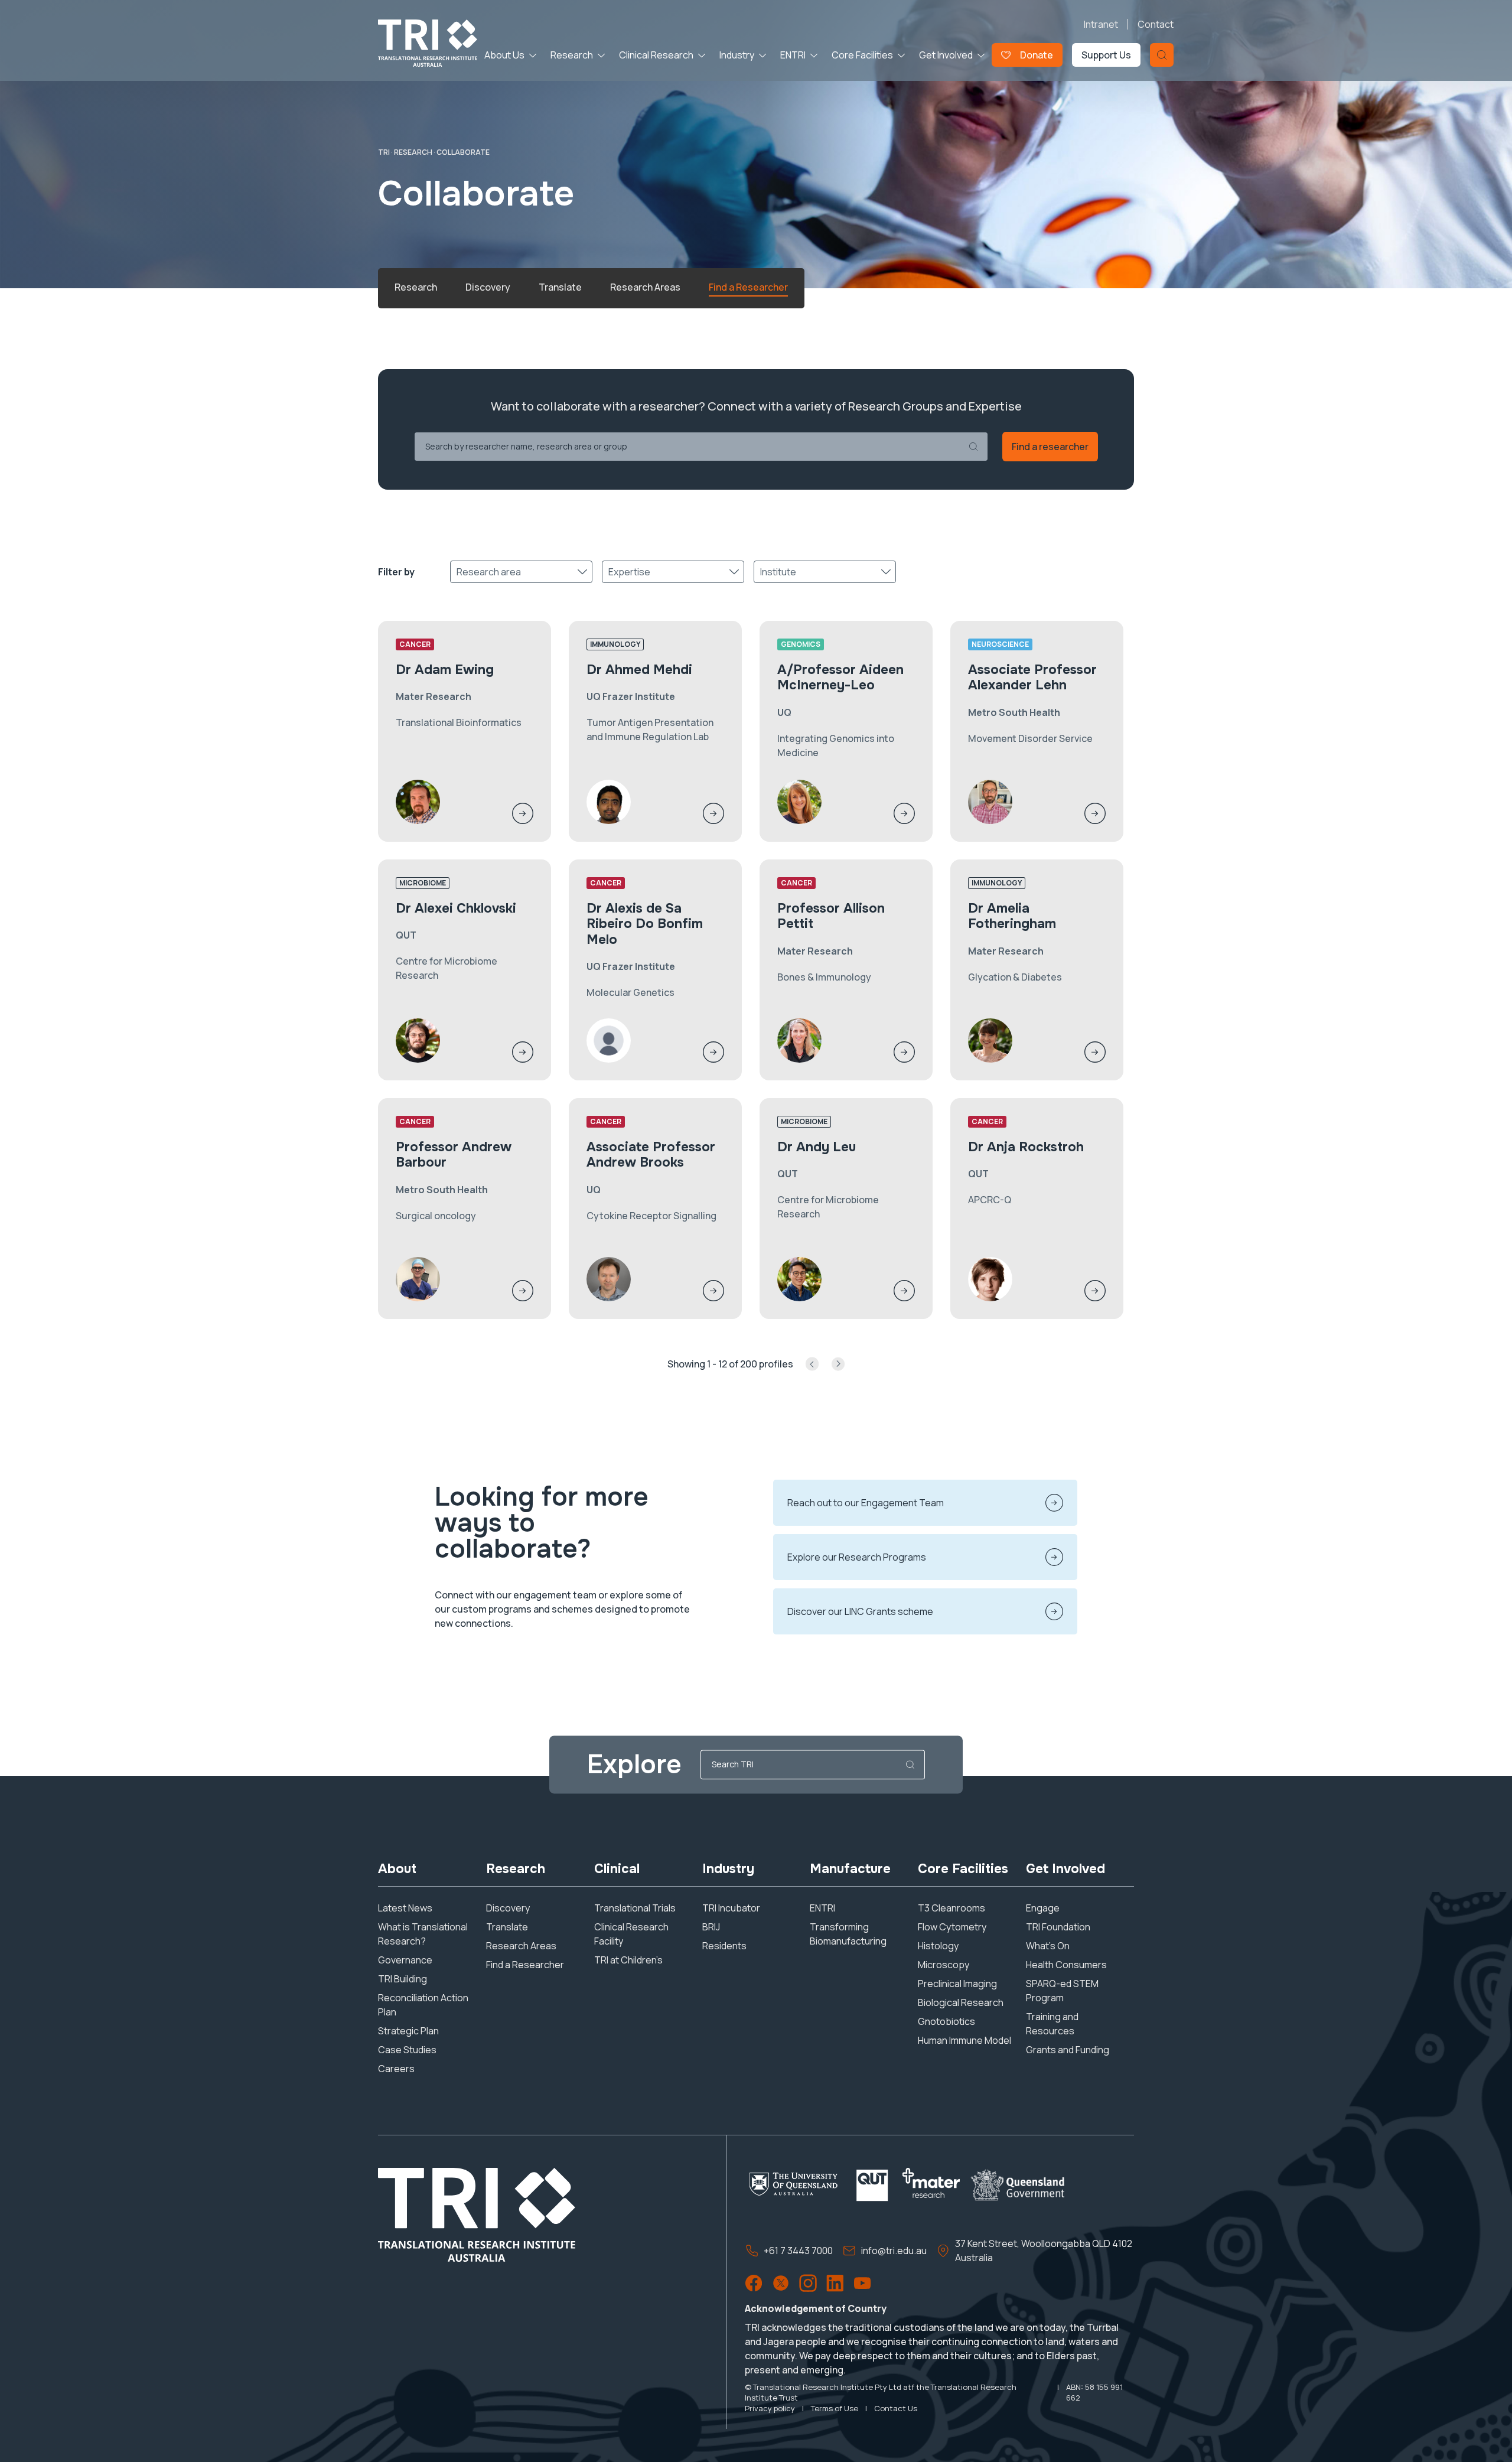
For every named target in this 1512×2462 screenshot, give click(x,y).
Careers (396, 2069)
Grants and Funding (1068, 2050)
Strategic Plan (408, 2031)
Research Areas (521, 1946)
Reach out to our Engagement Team (866, 1503)
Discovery (508, 1908)
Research (572, 55)
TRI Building (403, 1979)
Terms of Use (835, 2408)
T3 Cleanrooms (951, 1908)
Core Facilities (862, 55)
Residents (724, 1946)
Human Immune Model (964, 2040)
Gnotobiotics (946, 2021)
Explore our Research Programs (857, 1557)
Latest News (405, 1908)
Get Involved (946, 55)
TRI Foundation (1058, 1927)
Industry (737, 55)
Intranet (1101, 24)
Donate (1037, 55)
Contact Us (896, 2408)
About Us (504, 55)
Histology (938, 1946)
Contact (1156, 24)
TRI (384, 152)
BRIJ (711, 1927)
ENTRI (793, 55)
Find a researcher (1050, 447)
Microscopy (944, 1965)
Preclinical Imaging (957, 1984)
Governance (405, 1960)
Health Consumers (1066, 1965)
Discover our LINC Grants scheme (860, 1611)
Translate (507, 1927)
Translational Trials (635, 1908)
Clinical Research (656, 55)
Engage (1043, 1908)
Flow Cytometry (952, 1927)
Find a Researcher (525, 1965)
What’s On (1048, 1946)
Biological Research (961, 2002)
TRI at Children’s (628, 1960)
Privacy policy (770, 2408)
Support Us (1106, 55)
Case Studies (407, 2050)
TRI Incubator (731, 1908)
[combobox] (457, 572)
